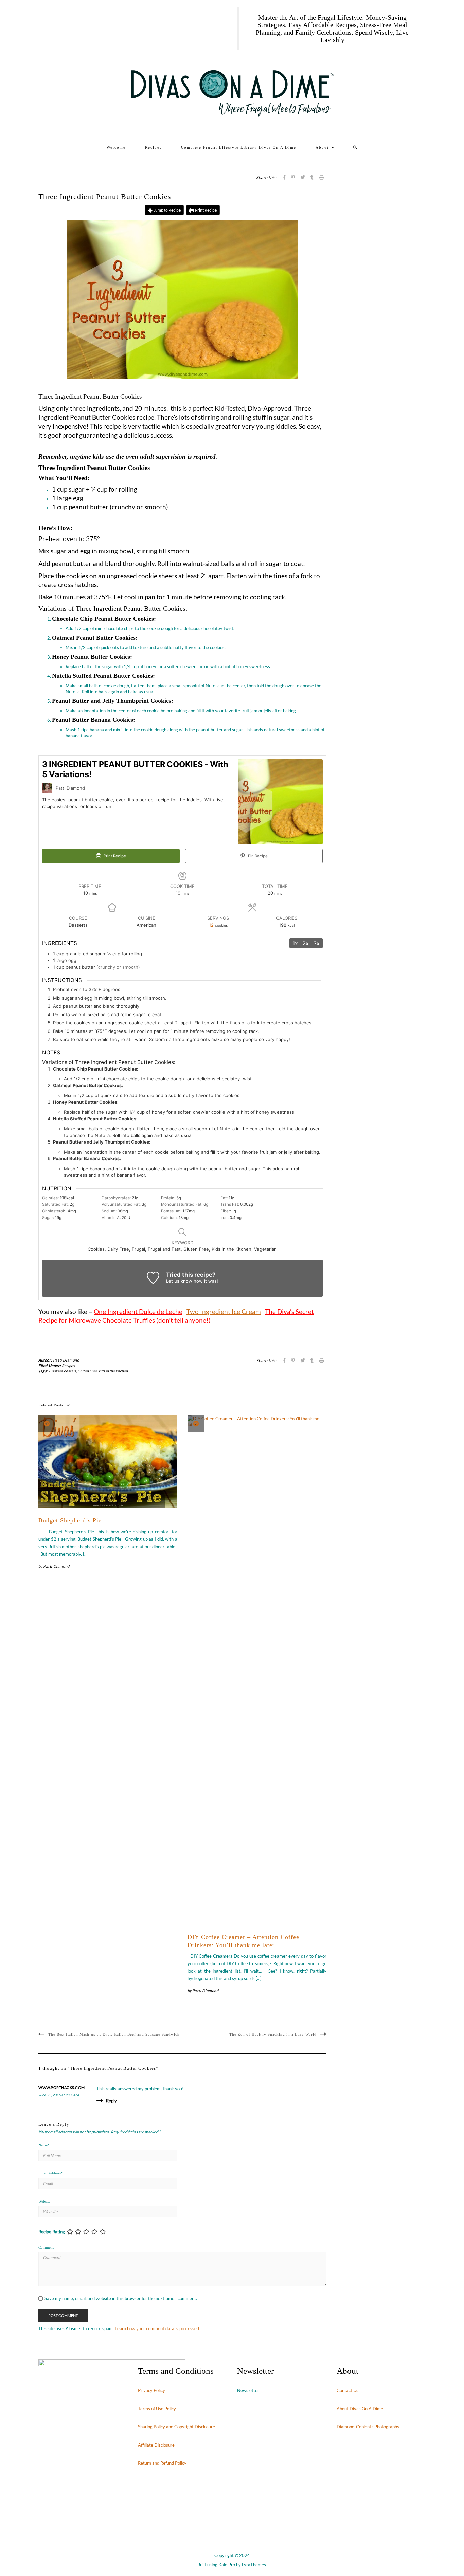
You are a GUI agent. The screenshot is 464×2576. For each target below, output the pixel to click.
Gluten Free (87, 1371)
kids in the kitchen (113, 1371)
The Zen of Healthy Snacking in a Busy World (273, 2034)
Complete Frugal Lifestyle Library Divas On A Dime (239, 147)
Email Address (51, 2173)
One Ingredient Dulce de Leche (138, 1312)
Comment (46, 2247)
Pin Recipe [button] (257, 856)
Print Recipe (206, 210)
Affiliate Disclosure (156, 2445)
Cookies (56, 1371)
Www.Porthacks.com (62, 2088)
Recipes (153, 147)
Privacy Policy (151, 2390)
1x (295, 943)
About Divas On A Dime (360, 2409)
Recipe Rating (52, 2232)
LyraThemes (254, 2565)
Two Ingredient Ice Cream (224, 1312)
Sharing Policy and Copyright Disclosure (176, 2427)
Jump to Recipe (167, 210)
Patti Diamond (66, 1360)
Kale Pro (227, 2565)
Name (44, 2145)
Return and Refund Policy (162, 2463)
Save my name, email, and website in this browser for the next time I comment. (121, 2298)
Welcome (116, 147)
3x (316, 943)
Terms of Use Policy (157, 2409)
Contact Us (347, 2390)
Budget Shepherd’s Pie (70, 1520)
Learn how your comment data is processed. (157, 2328)
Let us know (179, 1281)
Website (44, 2201)
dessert (70, 1371)
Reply (111, 2101)
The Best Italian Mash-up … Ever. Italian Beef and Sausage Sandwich (114, 2034)
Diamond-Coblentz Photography (368, 2427)
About (323, 147)
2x (306, 943)
